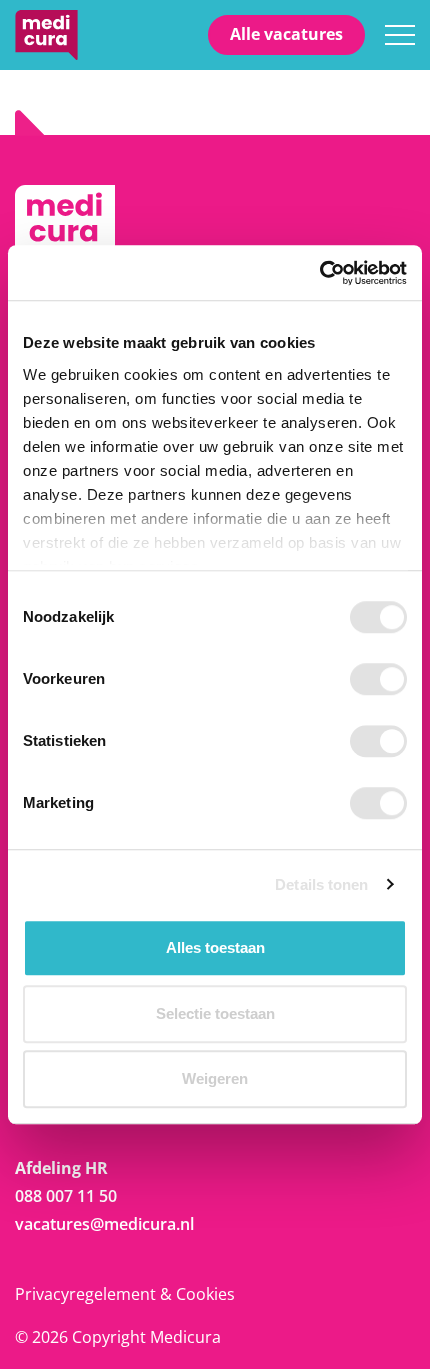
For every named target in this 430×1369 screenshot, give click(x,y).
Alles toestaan (215, 947)
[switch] (378, 679)
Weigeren (215, 1078)
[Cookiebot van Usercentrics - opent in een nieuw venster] (319, 273)
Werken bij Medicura (46, 35)
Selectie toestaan (215, 1013)
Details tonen (321, 884)
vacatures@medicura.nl (104, 1224)
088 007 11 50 (66, 1196)
